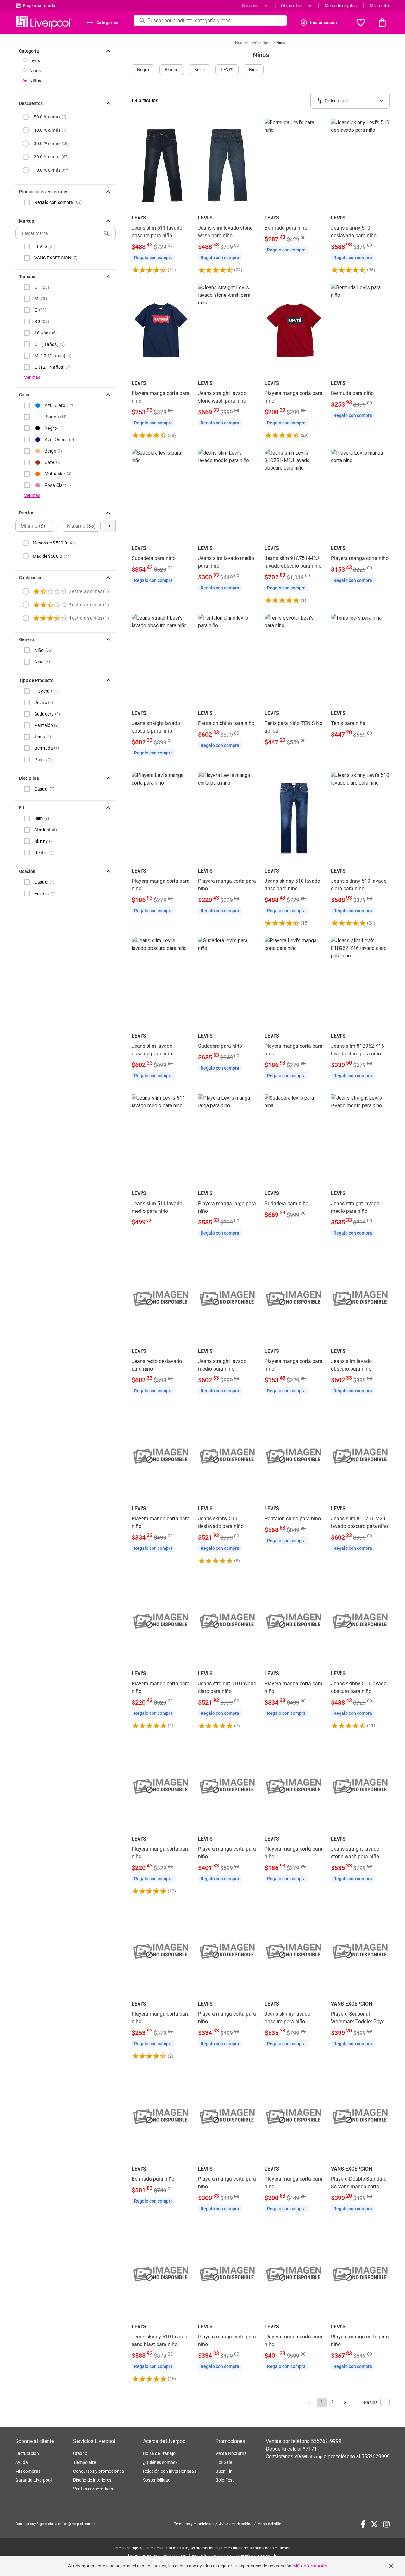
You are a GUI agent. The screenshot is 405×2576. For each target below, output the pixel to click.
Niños (35, 71)
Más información (310, 2566)
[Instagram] (386, 2524)
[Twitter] (374, 2524)
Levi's (35, 60)
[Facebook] (363, 2524)
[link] (161, 196)
